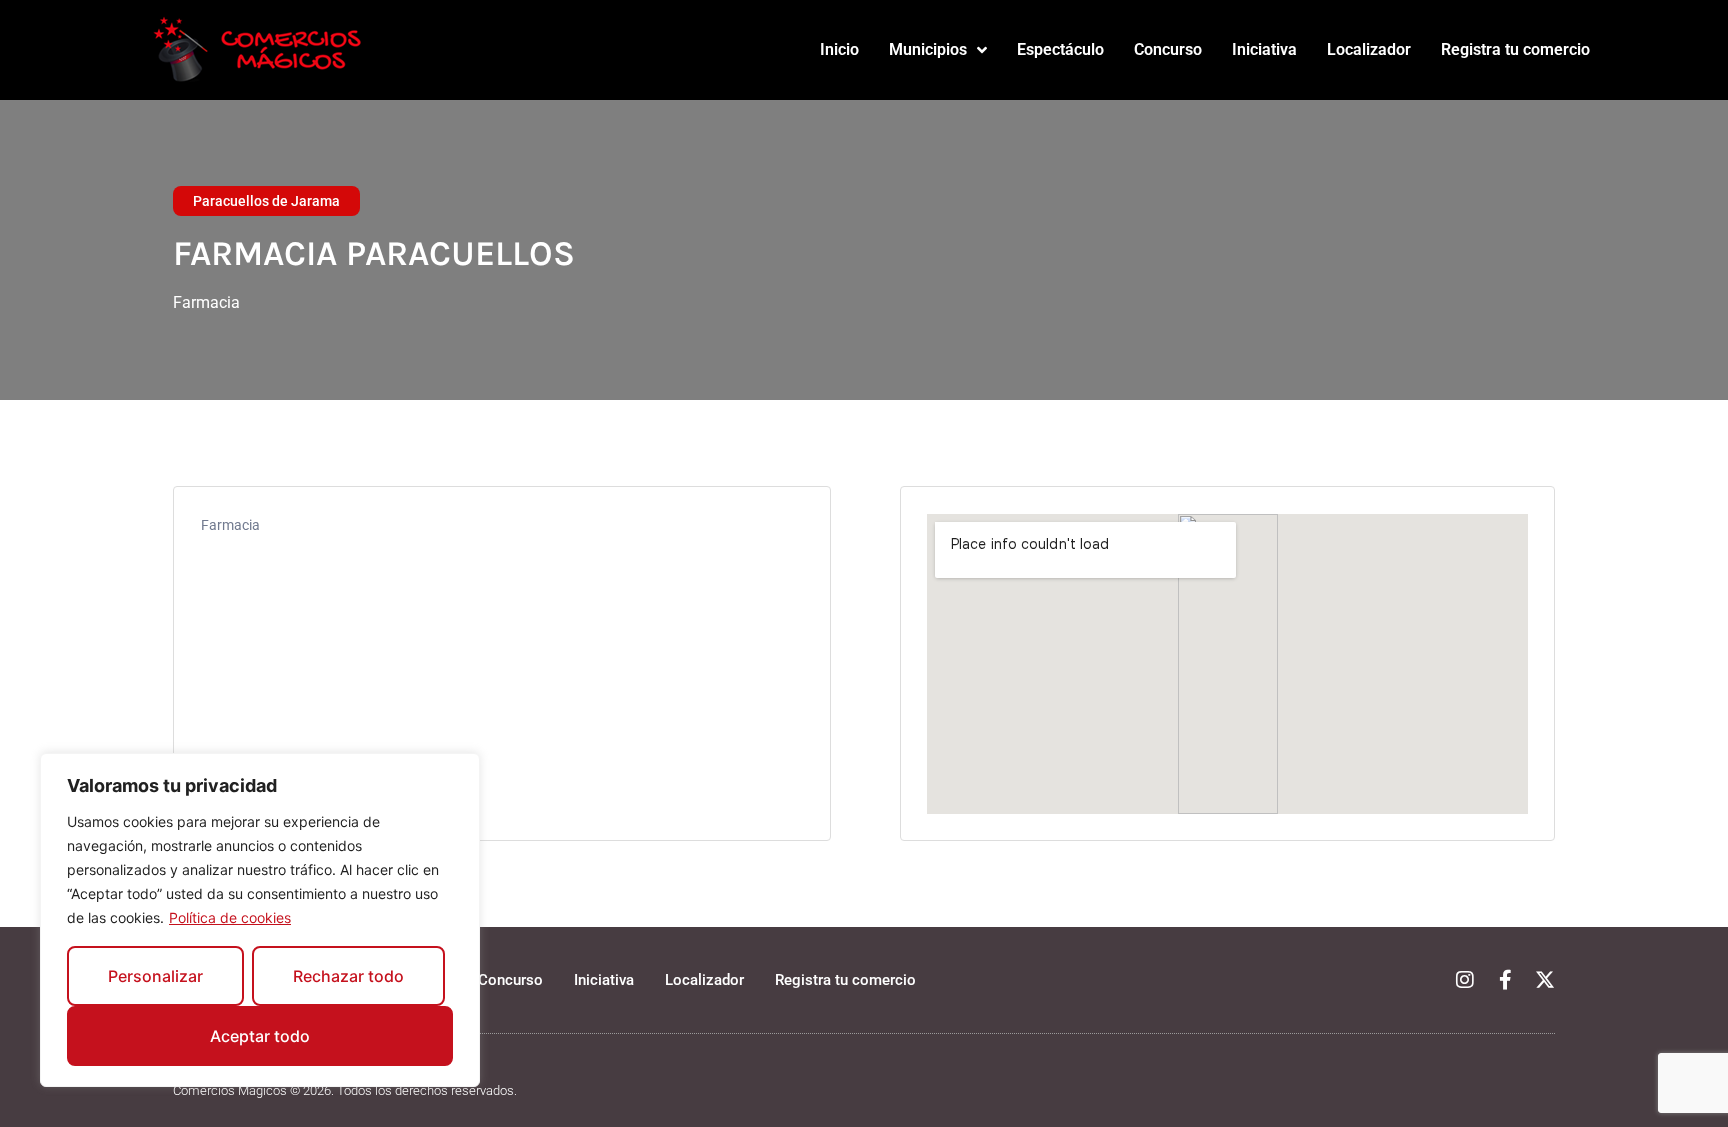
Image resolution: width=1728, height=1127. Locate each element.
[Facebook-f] (1505, 980)
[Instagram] (1465, 980)
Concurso (1168, 49)
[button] (266, 201)
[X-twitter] (1545, 980)
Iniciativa (1264, 49)
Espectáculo (1060, 49)
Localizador (1369, 49)
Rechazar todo (348, 976)
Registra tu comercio (1515, 49)
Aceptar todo (260, 1036)
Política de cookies (230, 917)
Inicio (839, 49)
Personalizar (155, 976)
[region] (260, 920)
